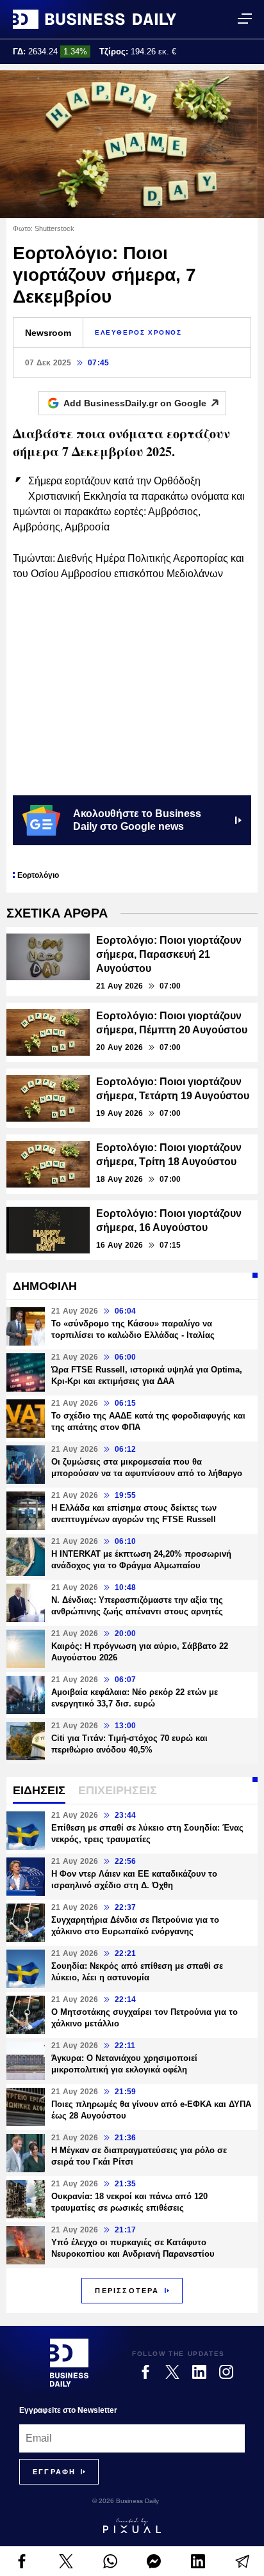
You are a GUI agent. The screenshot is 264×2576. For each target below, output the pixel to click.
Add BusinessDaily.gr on (135, 403)
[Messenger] (154, 2561)
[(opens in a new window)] (22, 2561)
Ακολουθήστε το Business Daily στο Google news (137, 820)
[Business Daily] (95, 19)
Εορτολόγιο (38, 875)
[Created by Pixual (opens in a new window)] (132, 2525)
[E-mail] (242, 2561)
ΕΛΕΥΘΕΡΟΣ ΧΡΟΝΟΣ (138, 332)
